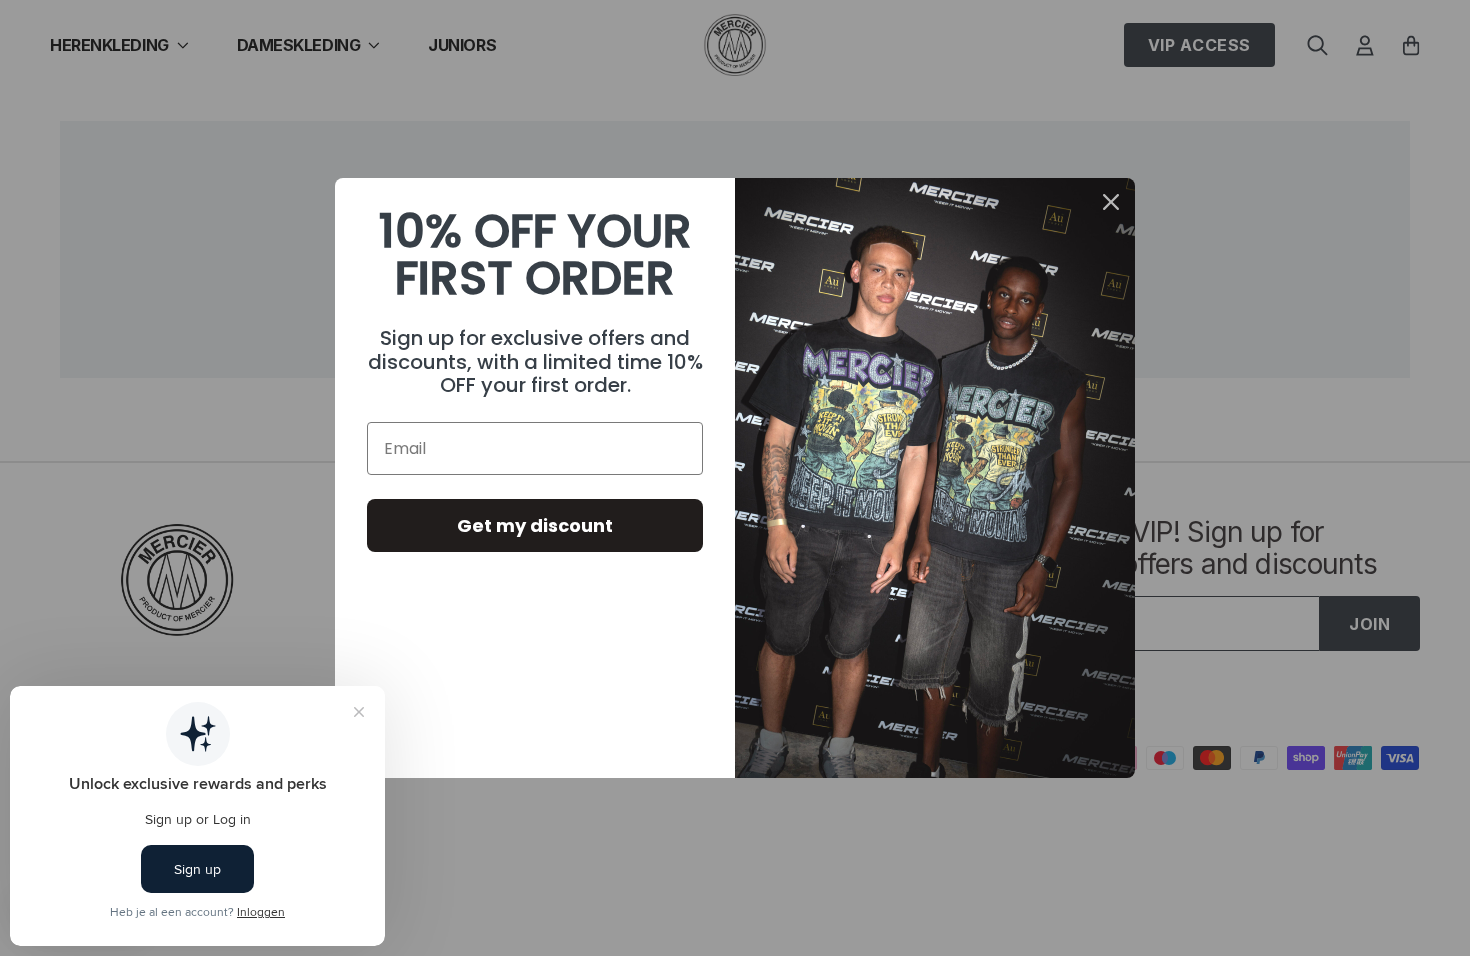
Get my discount (535, 525)
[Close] (1111, 202)
